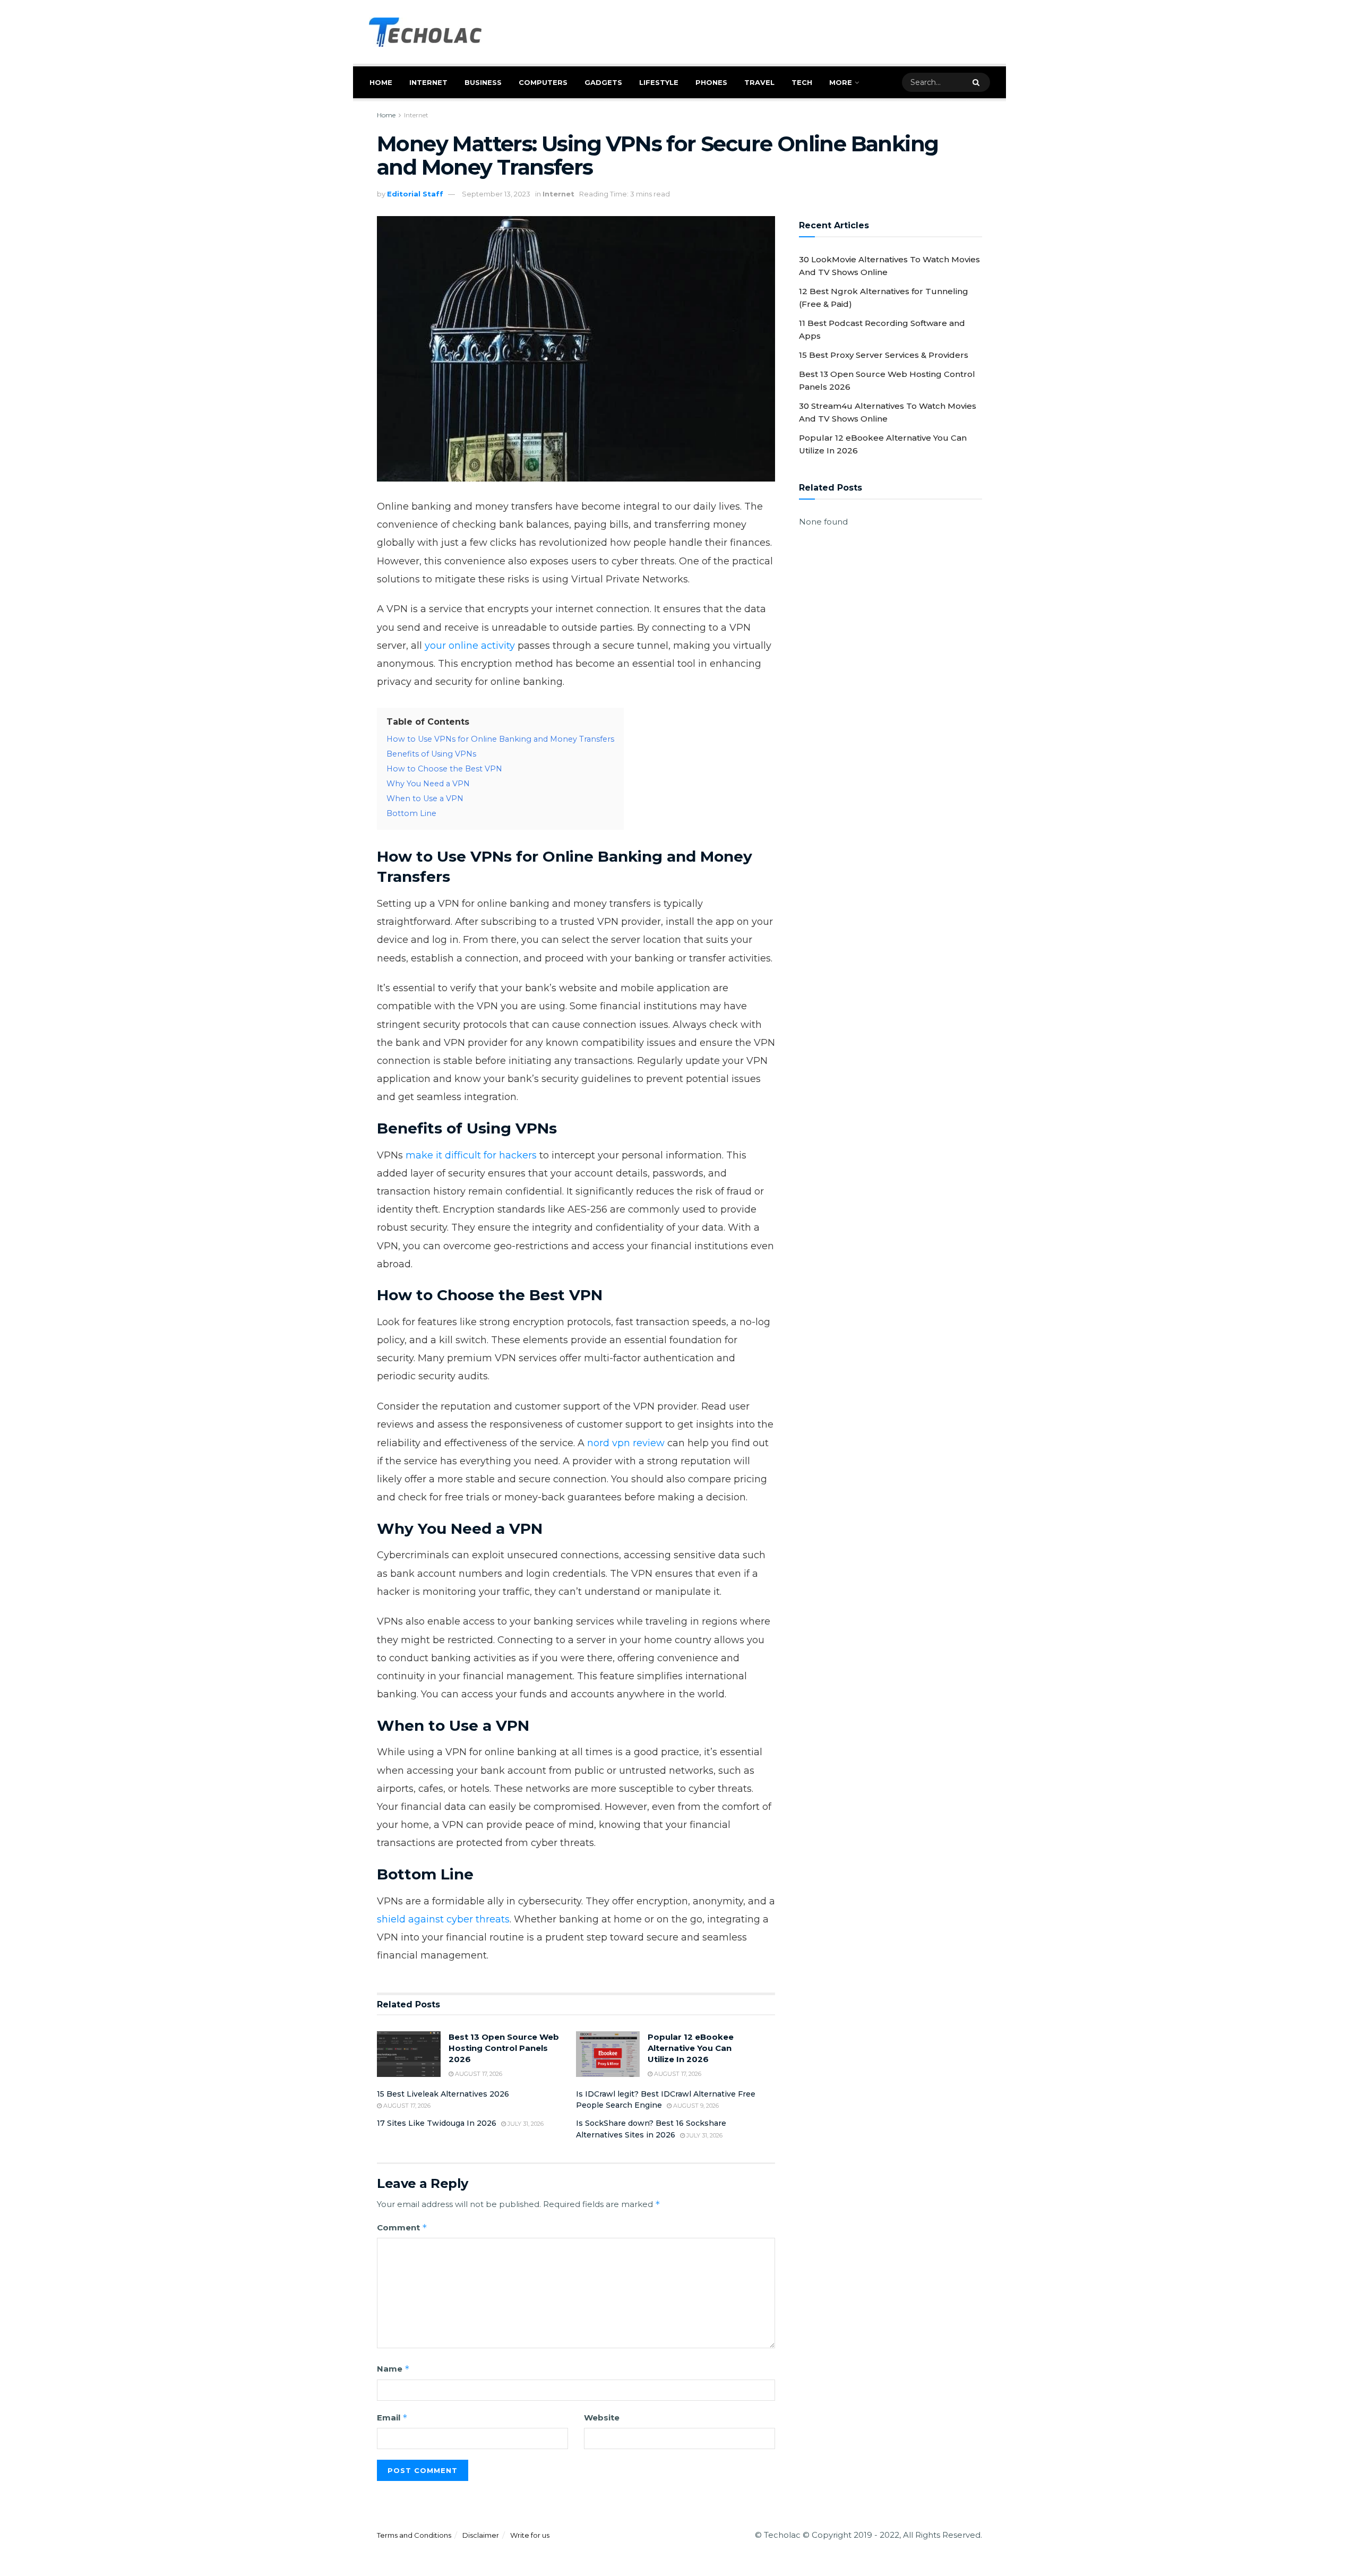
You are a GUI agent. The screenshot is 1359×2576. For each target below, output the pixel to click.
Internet (428, 82)
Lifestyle (659, 82)
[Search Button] (979, 82)
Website (602, 2418)
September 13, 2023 (496, 194)
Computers (543, 82)
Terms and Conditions (414, 2535)
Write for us (530, 2535)
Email (392, 2418)
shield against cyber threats (443, 1919)
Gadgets (603, 82)
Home (381, 82)
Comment (402, 2227)
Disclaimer (481, 2535)
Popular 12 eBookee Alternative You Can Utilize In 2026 (691, 2048)
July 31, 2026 (525, 2124)
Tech (802, 82)
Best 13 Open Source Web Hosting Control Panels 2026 (504, 2048)
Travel (759, 82)
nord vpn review (626, 1443)
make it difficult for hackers (471, 1155)
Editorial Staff (415, 194)
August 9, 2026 (695, 2106)
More (841, 82)
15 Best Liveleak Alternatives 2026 (443, 2094)
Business (483, 82)
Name (393, 2369)
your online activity (470, 646)
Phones (711, 82)
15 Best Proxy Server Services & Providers (884, 355)
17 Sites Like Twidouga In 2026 (437, 2123)
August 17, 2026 (478, 2074)
